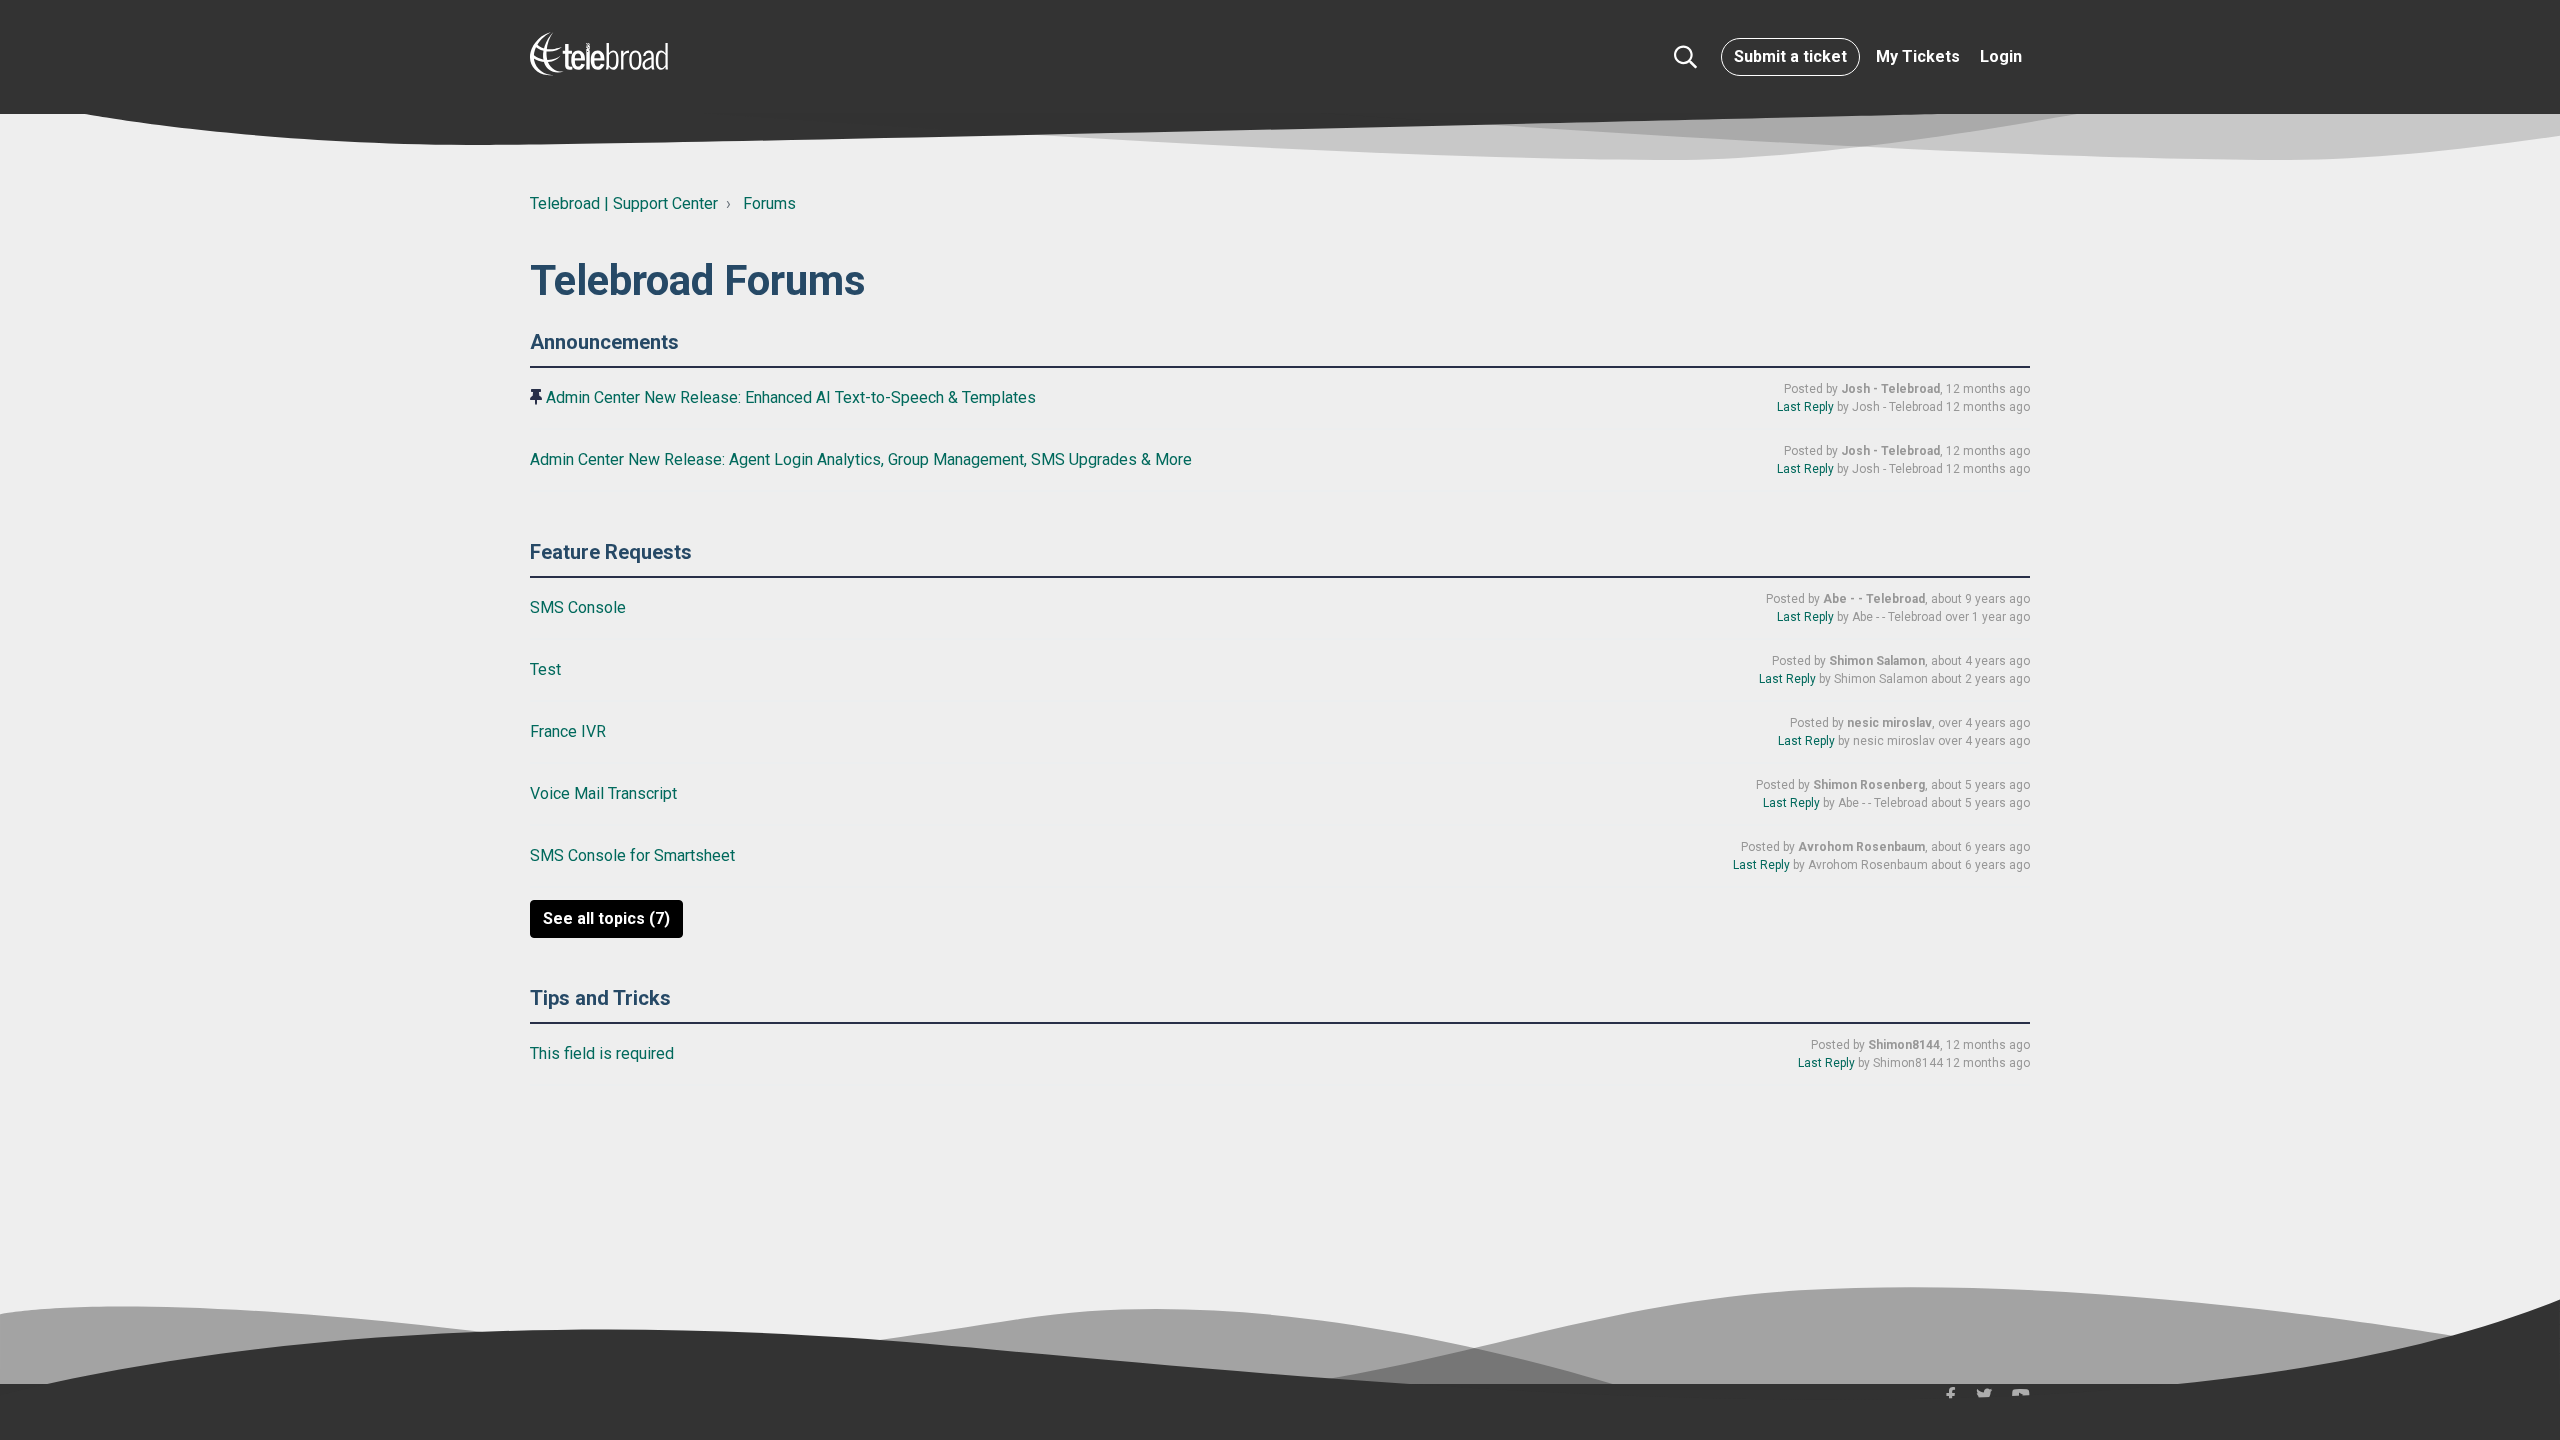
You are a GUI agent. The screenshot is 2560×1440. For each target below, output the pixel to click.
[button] (1685, 57)
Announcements (604, 342)
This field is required (604, 1053)
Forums (769, 203)
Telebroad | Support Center (624, 203)
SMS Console (580, 607)
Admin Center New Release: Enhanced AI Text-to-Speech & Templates (791, 397)
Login (2001, 56)
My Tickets (1918, 56)
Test (547, 669)
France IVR (570, 731)
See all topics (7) (606, 918)
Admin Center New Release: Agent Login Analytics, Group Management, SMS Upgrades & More (863, 459)
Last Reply (1805, 407)
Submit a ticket (1790, 56)
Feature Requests (611, 552)
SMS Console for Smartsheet (634, 855)
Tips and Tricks (600, 998)
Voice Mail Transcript (605, 793)
